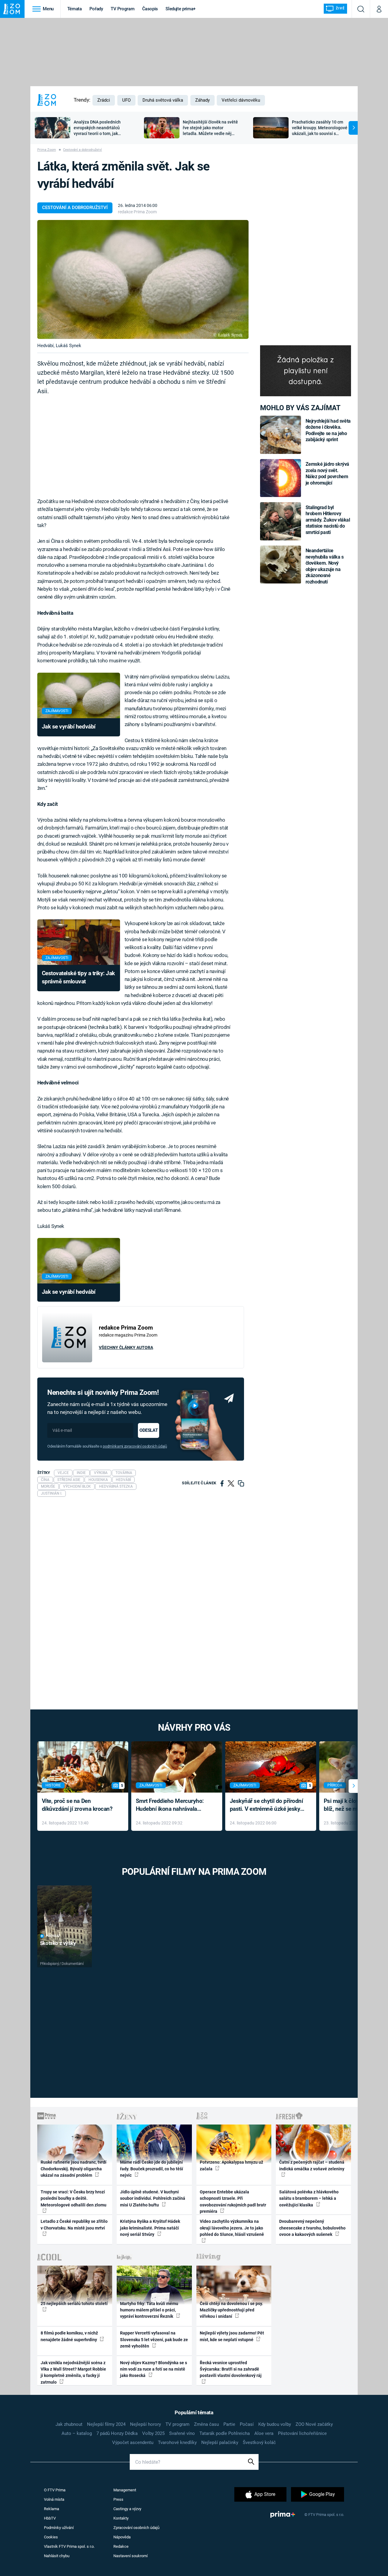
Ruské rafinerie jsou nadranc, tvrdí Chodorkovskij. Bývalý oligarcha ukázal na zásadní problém (74, 2169)
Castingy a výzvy (127, 2509)
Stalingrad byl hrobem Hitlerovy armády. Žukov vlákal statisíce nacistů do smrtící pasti (328, 520)
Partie (229, 2424)
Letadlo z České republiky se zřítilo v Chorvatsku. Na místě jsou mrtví (74, 2224)
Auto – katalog (77, 2433)
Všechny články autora (126, 1347)
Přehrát (53, 1936)
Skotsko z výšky (58, 1943)
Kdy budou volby (275, 2424)
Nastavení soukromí (130, 2556)
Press (118, 2499)
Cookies (51, 2537)
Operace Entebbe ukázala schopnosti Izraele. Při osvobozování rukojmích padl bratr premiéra (233, 2202)
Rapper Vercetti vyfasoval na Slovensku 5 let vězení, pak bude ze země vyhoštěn (154, 2339)
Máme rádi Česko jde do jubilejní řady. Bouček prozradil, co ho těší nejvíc (152, 2169)
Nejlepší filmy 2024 (106, 2424)
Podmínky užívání (59, 2528)
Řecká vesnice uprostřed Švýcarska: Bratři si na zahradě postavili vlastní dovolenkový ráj (231, 2369)
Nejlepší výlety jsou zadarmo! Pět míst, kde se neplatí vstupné (232, 2336)
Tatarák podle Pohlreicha (225, 2433)
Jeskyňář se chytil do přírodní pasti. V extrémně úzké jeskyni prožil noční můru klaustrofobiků (267, 1805)
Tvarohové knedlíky (177, 2442)
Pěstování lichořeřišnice (302, 2433)
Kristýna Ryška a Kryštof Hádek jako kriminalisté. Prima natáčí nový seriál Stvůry (150, 2228)
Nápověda (122, 2537)
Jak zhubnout (69, 2424)
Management (125, 2490)
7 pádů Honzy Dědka (117, 2433)
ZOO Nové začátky (314, 2424)
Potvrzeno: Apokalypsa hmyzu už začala (231, 2165)
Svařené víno (182, 2433)
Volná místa (54, 2499)
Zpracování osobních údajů (136, 2528)
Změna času (206, 2424)
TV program (177, 2424)
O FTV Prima (55, 2490)
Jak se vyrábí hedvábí (69, 727)
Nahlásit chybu (57, 2556)
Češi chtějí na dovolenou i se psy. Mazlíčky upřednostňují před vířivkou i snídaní (231, 2310)
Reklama (52, 2509)
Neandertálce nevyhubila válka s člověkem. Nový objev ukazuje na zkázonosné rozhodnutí (325, 566)
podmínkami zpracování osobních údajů (135, 1446)
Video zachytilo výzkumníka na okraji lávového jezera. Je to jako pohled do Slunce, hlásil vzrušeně (232, 2228)
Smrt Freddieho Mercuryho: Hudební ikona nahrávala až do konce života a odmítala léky (172, 1805)
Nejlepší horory (145, 2424)
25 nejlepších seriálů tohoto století (74, 2304)
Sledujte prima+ (181, 9)
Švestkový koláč (259, 2442)
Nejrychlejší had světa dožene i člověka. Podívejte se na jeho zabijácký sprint (328, 430)
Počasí (247, 2424)
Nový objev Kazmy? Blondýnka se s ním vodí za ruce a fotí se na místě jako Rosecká (154, 2369)
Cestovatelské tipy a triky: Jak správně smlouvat (78, 977)
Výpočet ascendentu (133, 2442)
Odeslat (149, 1430)
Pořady (96, 9)
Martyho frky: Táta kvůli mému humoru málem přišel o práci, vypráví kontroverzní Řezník (149, 2310)
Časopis (150, 9)
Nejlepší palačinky (220, 2442)
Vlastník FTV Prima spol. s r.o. (69, 2546)
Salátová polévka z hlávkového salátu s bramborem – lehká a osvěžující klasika (309, 2198)
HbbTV (50, 2518)
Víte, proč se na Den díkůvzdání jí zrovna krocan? (77, 1805)
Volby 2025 (153, 2433)
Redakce (121, 2546)
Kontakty (121, 2518)
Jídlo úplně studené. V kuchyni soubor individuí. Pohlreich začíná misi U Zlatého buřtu (153, 2198)
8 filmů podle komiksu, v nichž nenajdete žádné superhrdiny (69, 2336)
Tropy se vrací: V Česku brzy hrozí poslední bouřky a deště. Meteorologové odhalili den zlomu (74, 2198)
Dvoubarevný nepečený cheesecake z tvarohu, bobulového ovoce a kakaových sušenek (312, 2228)
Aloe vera (264, 2433)
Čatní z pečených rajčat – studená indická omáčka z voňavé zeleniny (312, 2165)
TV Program (122, 9)
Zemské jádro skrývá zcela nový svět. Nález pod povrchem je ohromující (328, 473)
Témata (75, 9)
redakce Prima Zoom (137, 212)
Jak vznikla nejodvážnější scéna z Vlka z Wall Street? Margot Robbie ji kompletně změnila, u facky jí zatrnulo (73, 2372)
